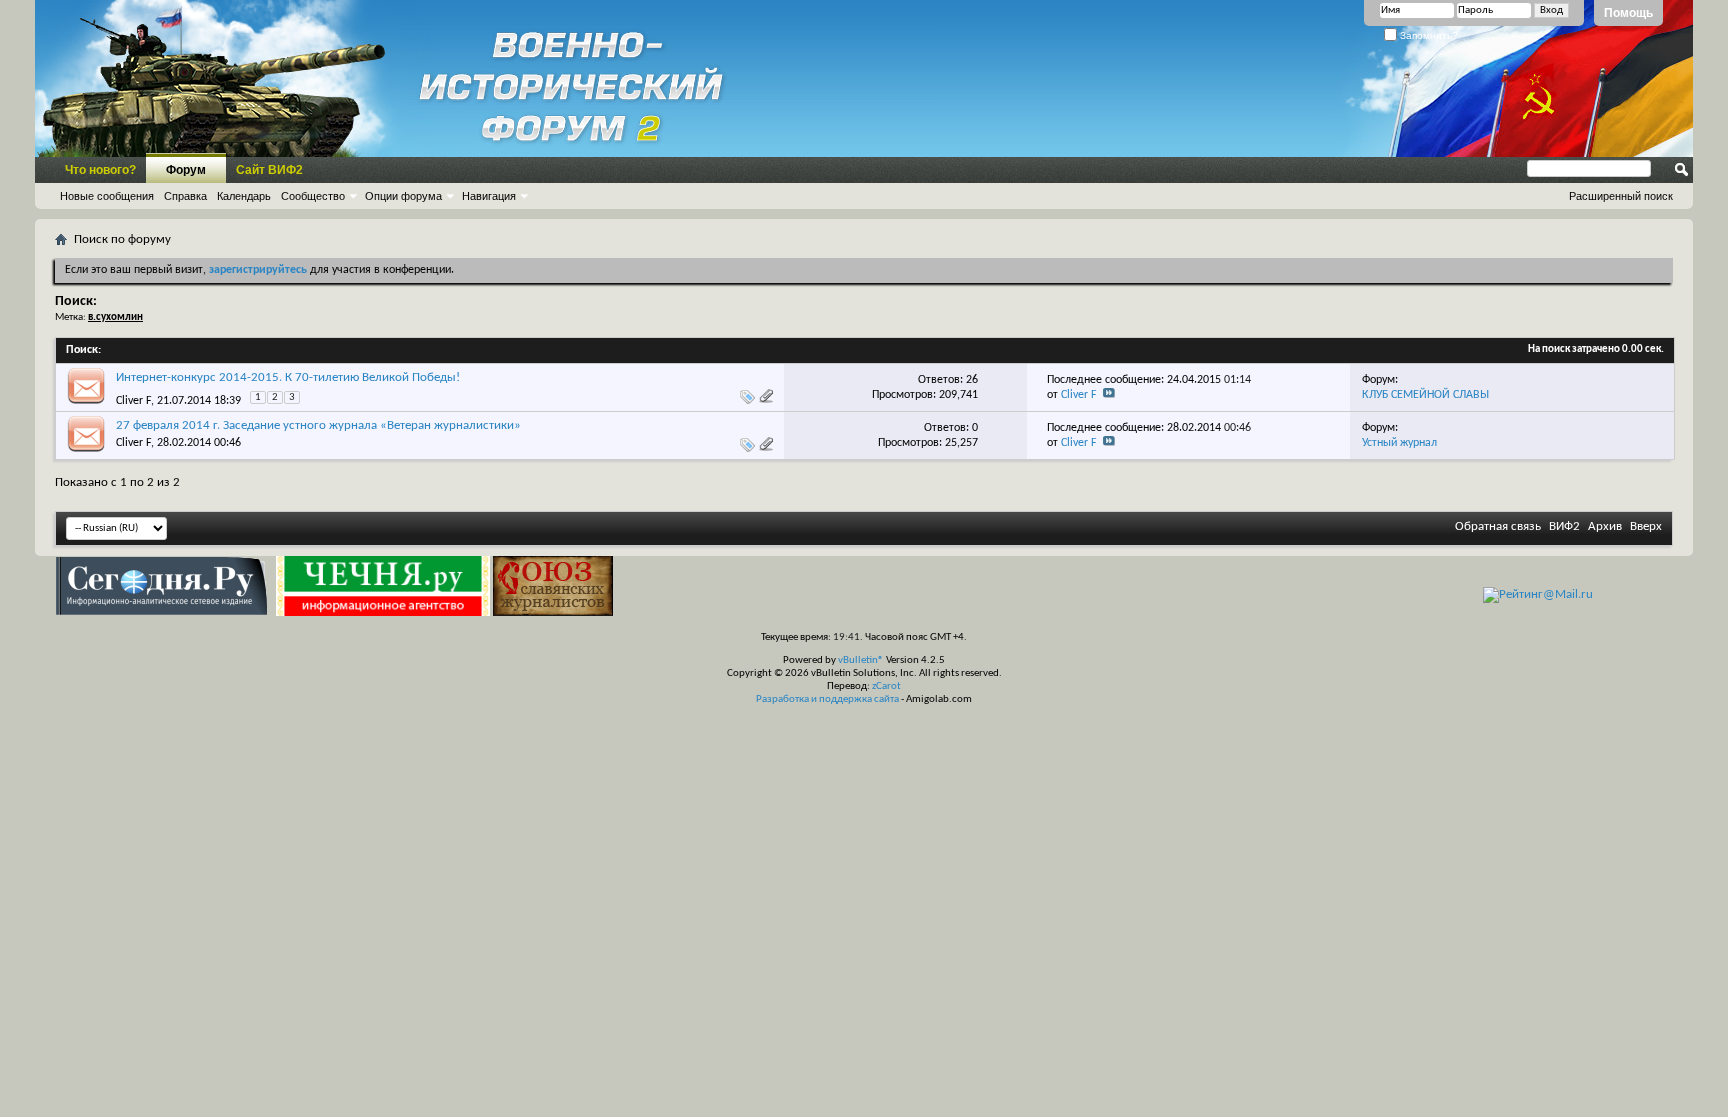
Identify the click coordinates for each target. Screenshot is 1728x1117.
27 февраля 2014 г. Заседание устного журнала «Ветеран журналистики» (318, 425)
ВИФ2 (1564, 526)
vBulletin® (861, 660)
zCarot (886, 686)
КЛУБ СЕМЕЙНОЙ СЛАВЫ (1425, 395)
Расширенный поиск (1621, 196)
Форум (186, 170)
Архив (1605, 526)
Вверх (1646, 526)
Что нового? (100, 170)
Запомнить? (1427, 35)
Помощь (1628, 13)
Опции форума (403, 196)
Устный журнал (1399, 443)
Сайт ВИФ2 (269, 170)
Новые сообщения (107, 196)
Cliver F (133, 401)
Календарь (244, 196)
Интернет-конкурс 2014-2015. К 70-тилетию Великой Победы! (288, 377)
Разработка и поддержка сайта (827, 699)
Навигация (489, 196)
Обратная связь (1498, 526)
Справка (185, 196)
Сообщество (313, 196)
